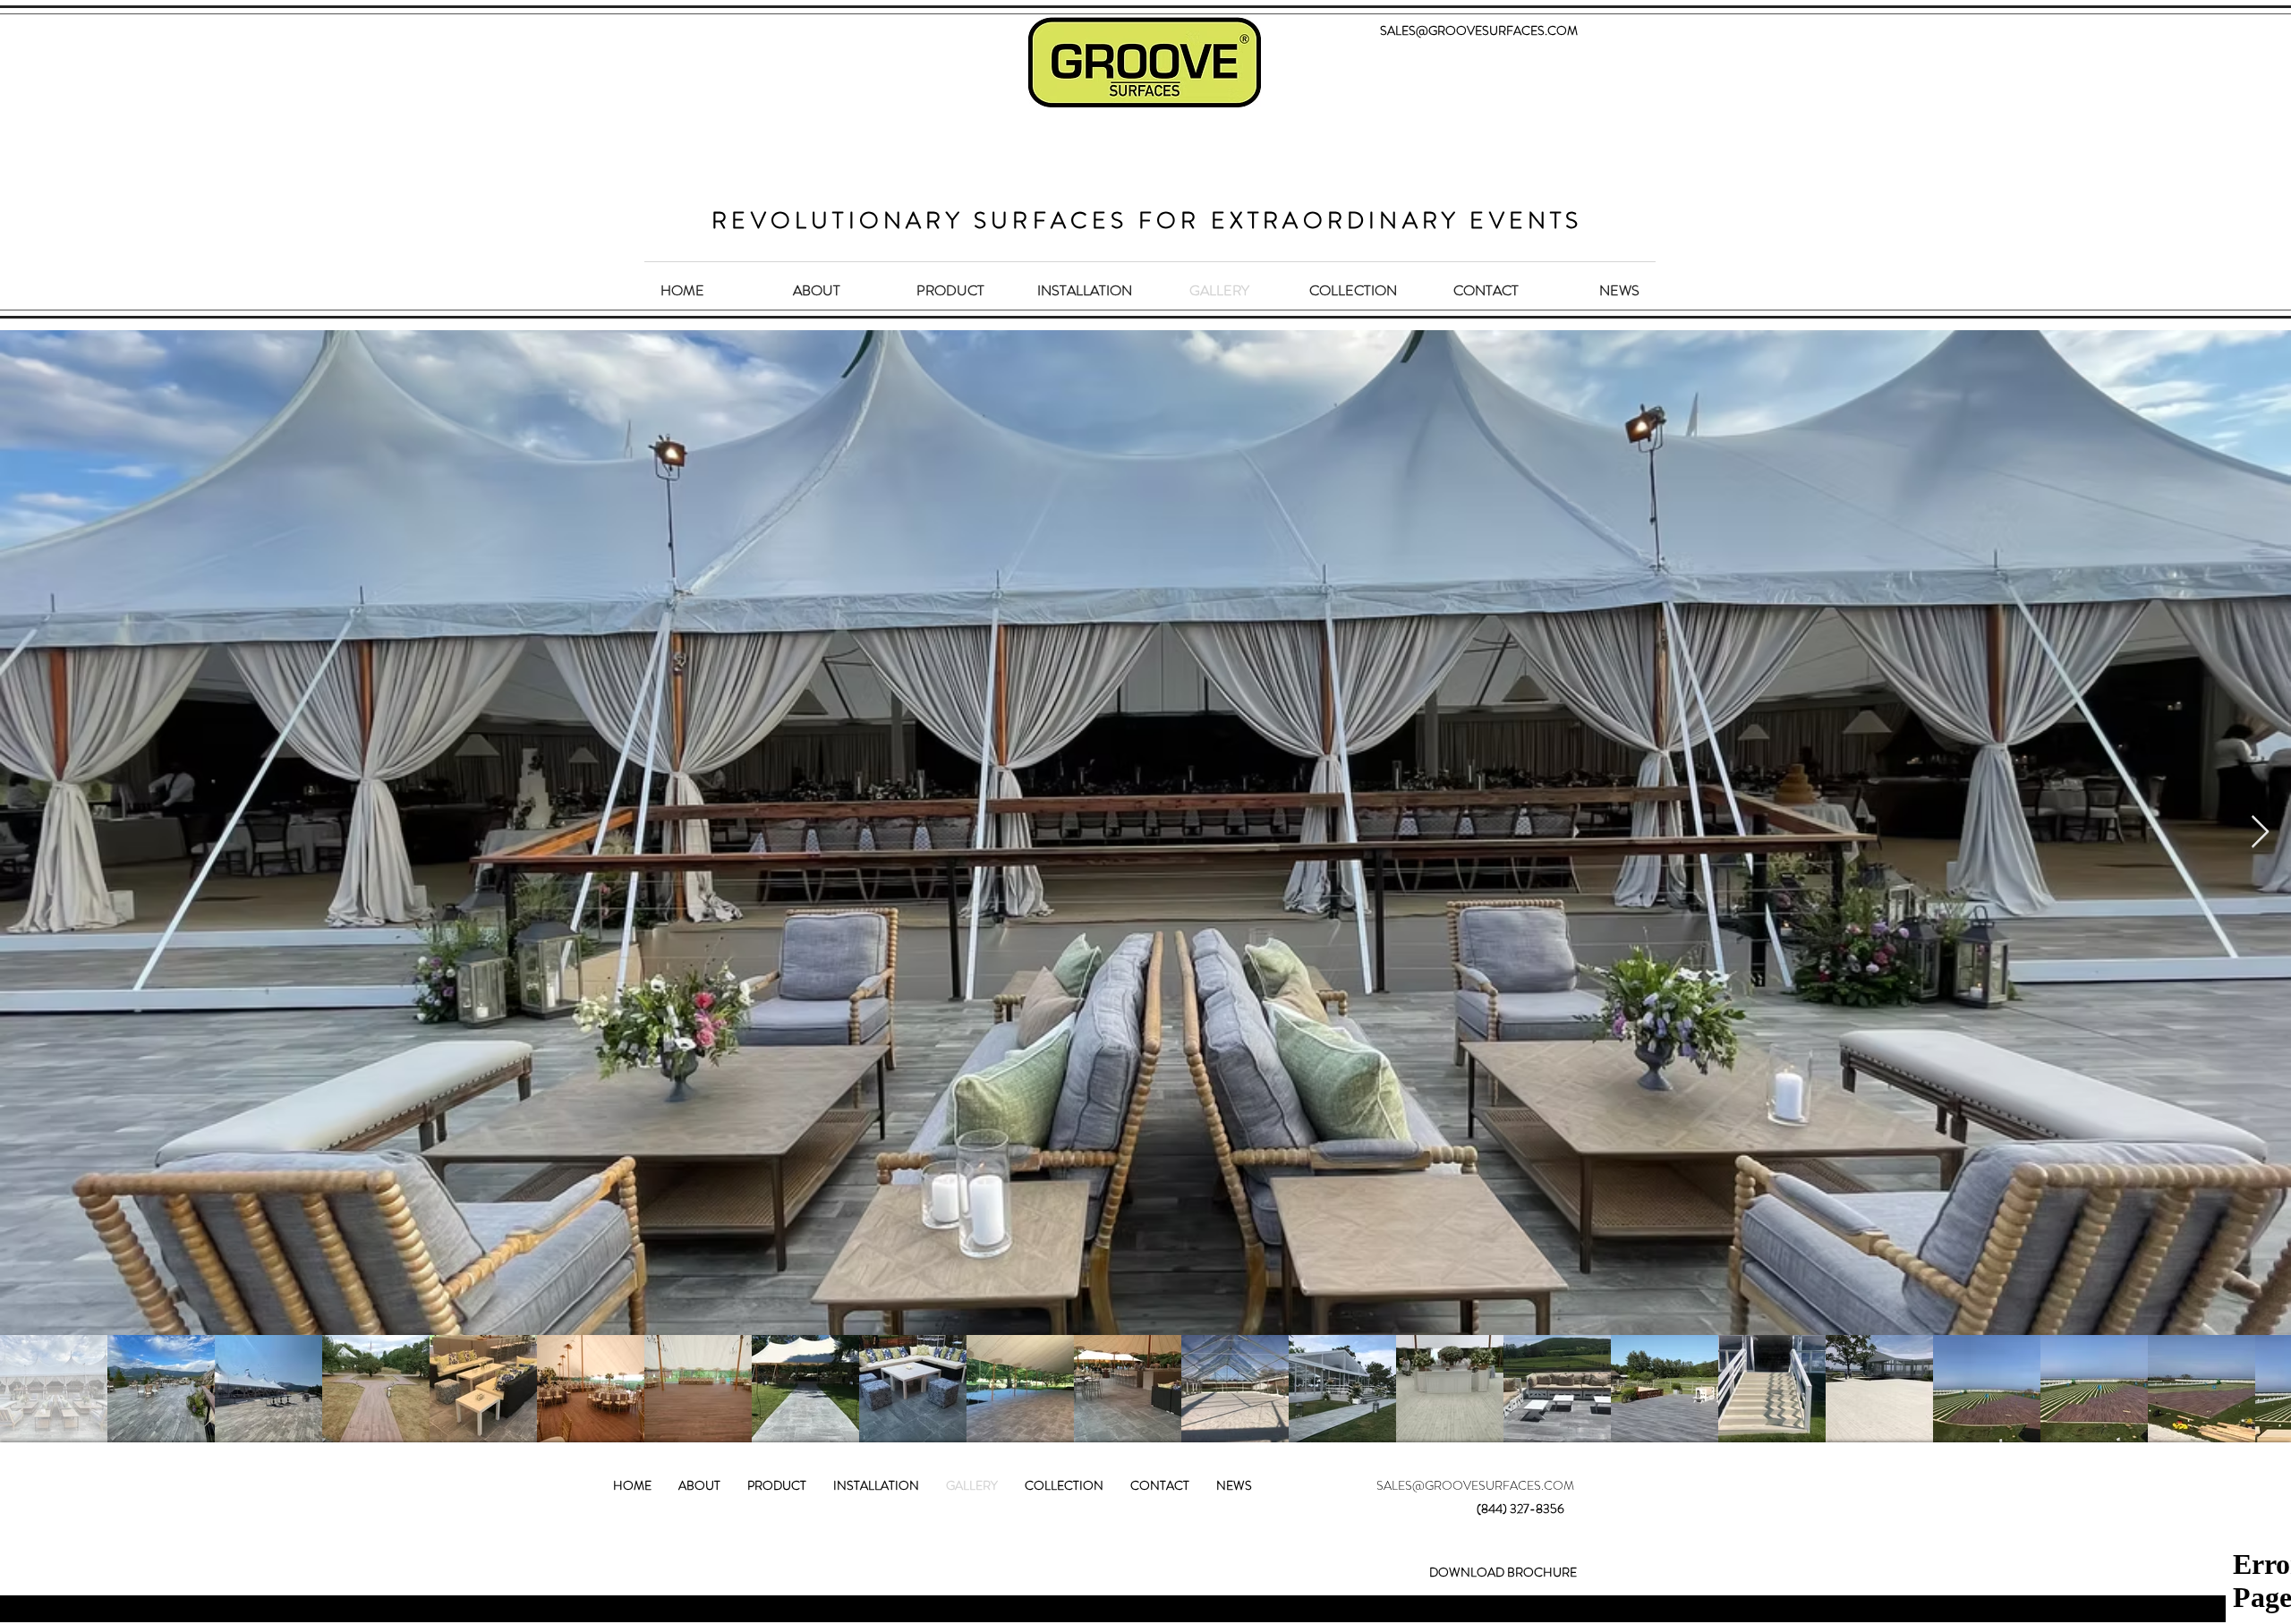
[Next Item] (2260, 833)
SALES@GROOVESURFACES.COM (1475, 30)
